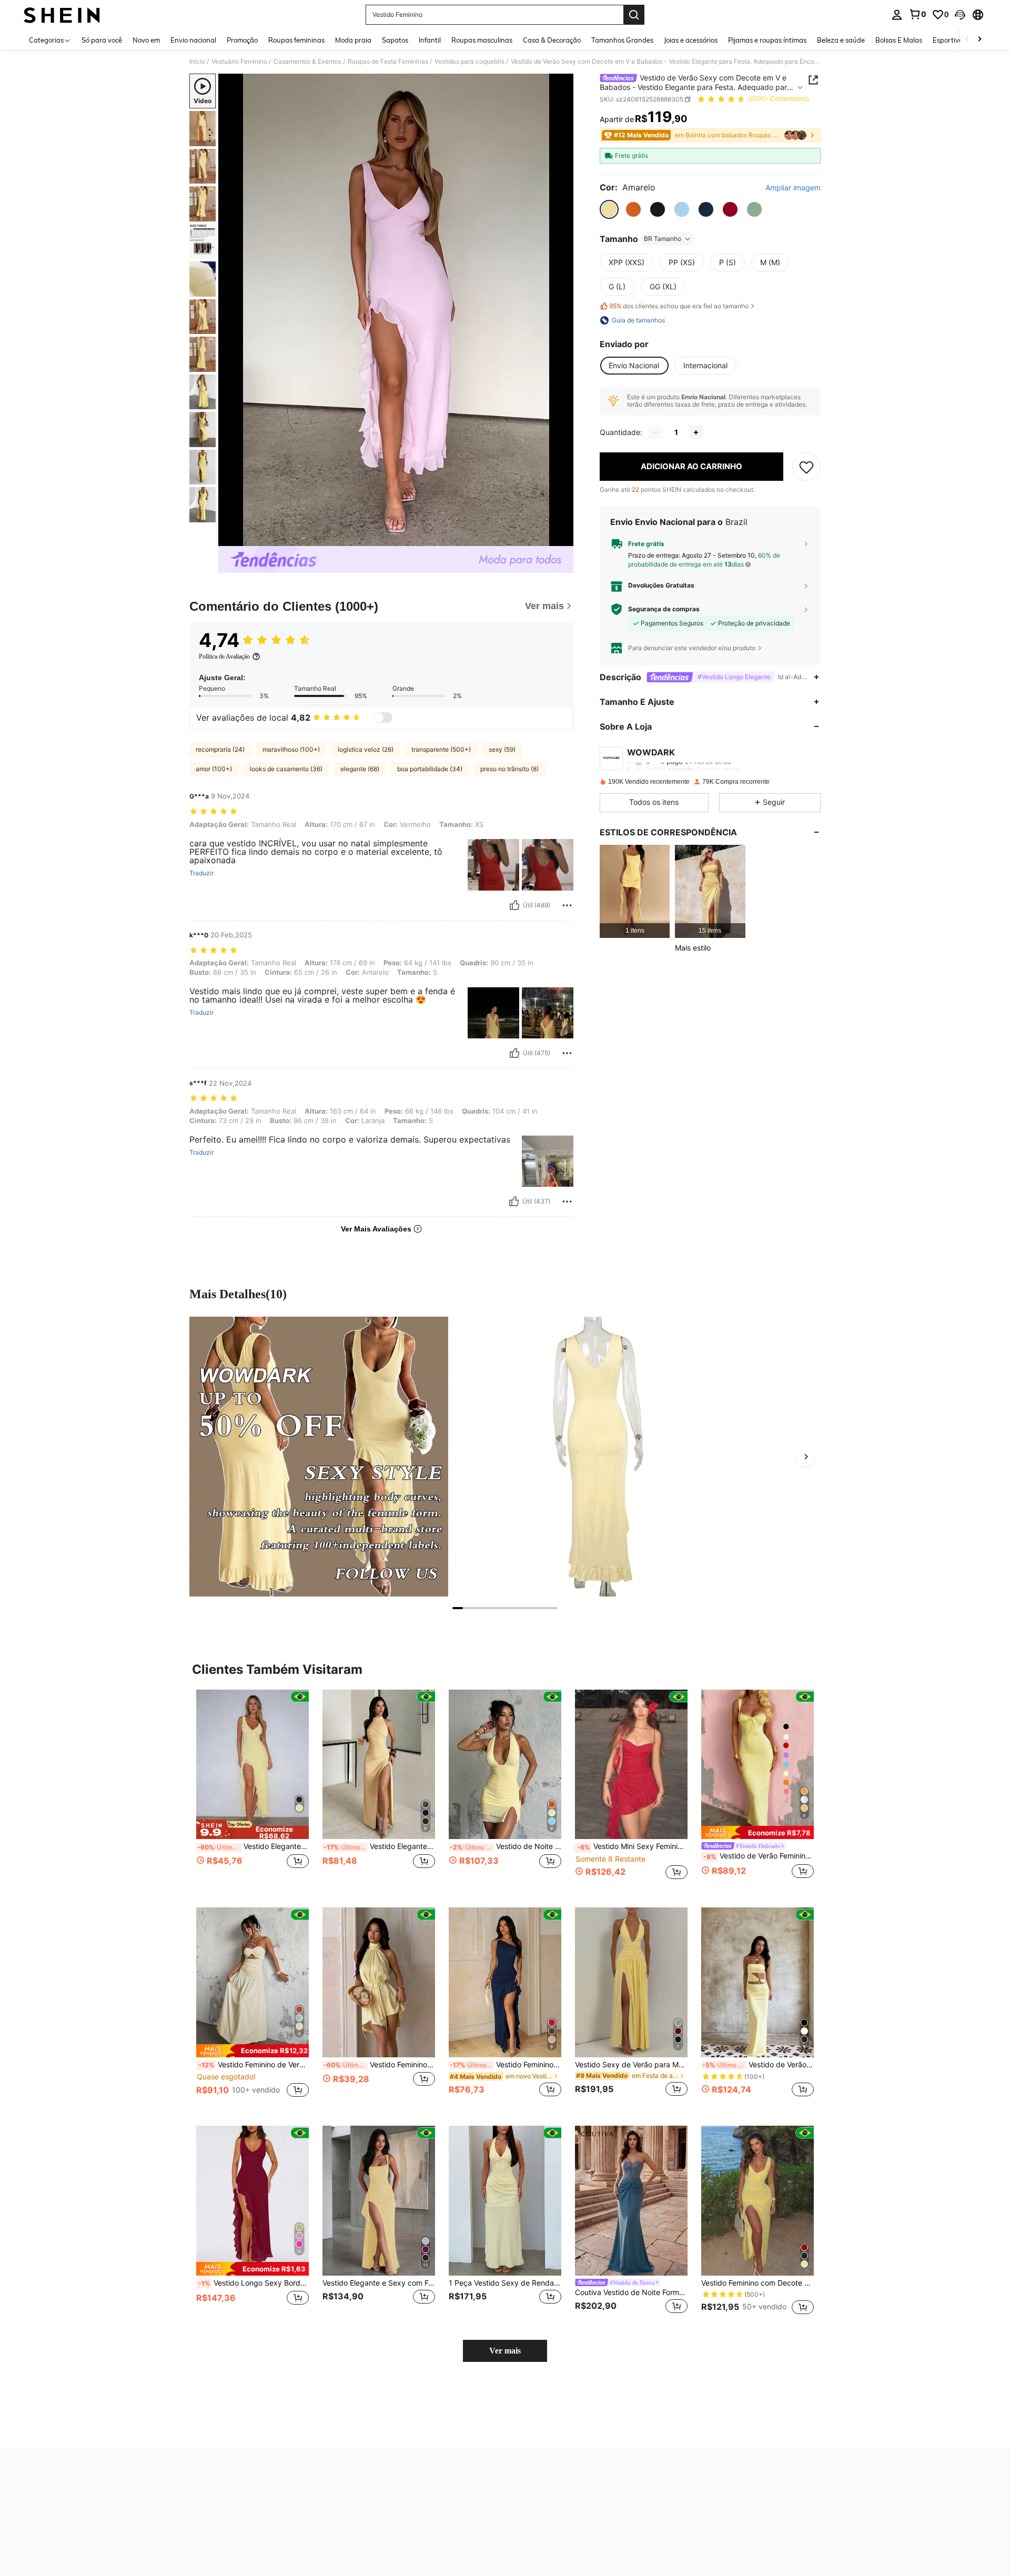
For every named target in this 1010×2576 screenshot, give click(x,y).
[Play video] (396, 310)
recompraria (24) (220, 749)
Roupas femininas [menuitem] (296, 40)
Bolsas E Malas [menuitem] (899, 40)
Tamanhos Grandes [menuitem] (622, 40)
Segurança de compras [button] (664, 609)
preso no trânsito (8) (509, 769)
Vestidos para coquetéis (469, 62)
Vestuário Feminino (239, 62)
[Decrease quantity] (656, 432)
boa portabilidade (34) (430, 769)
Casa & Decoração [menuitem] (552, 40)
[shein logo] (62, 15)
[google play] (548, 2475)
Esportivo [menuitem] (948, 40)
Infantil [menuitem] (430, 40)
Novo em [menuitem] (146, 40)
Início (197, 62)
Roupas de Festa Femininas (388, 62)
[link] (917, 14)
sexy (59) (502, 749)
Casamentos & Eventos (307, 62)
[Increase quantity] (696, 432)
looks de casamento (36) (286, 769)
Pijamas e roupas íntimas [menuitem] (767, 40)
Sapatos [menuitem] (395, 40)
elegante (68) (360, 769)
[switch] (383, 718)
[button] (960, 15)
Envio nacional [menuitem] (193, 40)
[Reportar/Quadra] (567, 905)
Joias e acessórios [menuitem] (691, 40)
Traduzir (201, 873)
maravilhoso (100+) (291, 749)
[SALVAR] (806, 467)
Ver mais (505, 2351)
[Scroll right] (979, 40)
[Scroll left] (967, 40)
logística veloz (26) (366, 749)
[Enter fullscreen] (562, 538)
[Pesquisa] (634, 15)
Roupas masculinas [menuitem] (482, 40)
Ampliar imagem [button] (793, 188)
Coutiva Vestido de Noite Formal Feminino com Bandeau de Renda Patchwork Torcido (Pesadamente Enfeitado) (631, 2292)
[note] (252, 1830)
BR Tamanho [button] (663, 239)
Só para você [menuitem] (102, 40)
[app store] (528, 2475)
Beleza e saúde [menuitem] (841, 40)
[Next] (806, 1457)
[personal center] (897, 15)
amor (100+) (214, 769)
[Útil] (514, 905)
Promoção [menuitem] (242, 40)
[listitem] (635, 891)
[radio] (609, 209)
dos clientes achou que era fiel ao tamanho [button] (679, 306)
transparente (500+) (441, 749)
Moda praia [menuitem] (353, 40)
